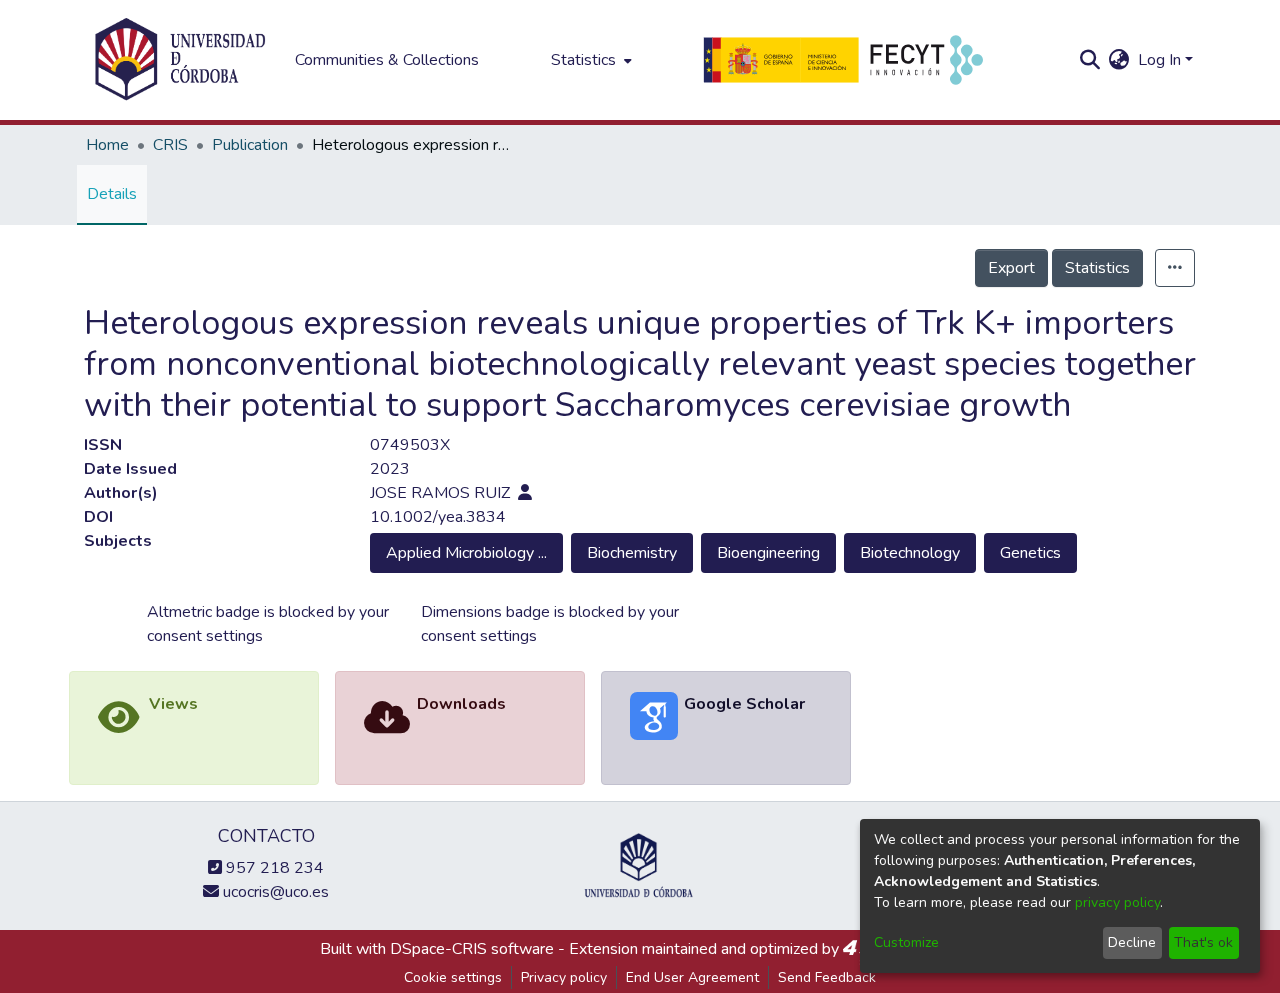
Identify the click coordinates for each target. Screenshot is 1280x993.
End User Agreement (692, 977)
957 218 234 (273, 868)
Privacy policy (564, 977)
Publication (250, 145)
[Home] (180, 60)
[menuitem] (589, 60)
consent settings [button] (205, 636)
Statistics (1097, 268)
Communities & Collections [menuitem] (387, 60)
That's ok (1203, 942)
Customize (906, 942)
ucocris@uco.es (274, 892)
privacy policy (1117, 902)
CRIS (170, 145)
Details (112, 194)
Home (107, 145)
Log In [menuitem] (1159, 60)
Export (1011, 268)
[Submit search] (1090, 60)
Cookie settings (453, 977)
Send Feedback (827, 977)
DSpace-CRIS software (472, 949)
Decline (1132, 942)
